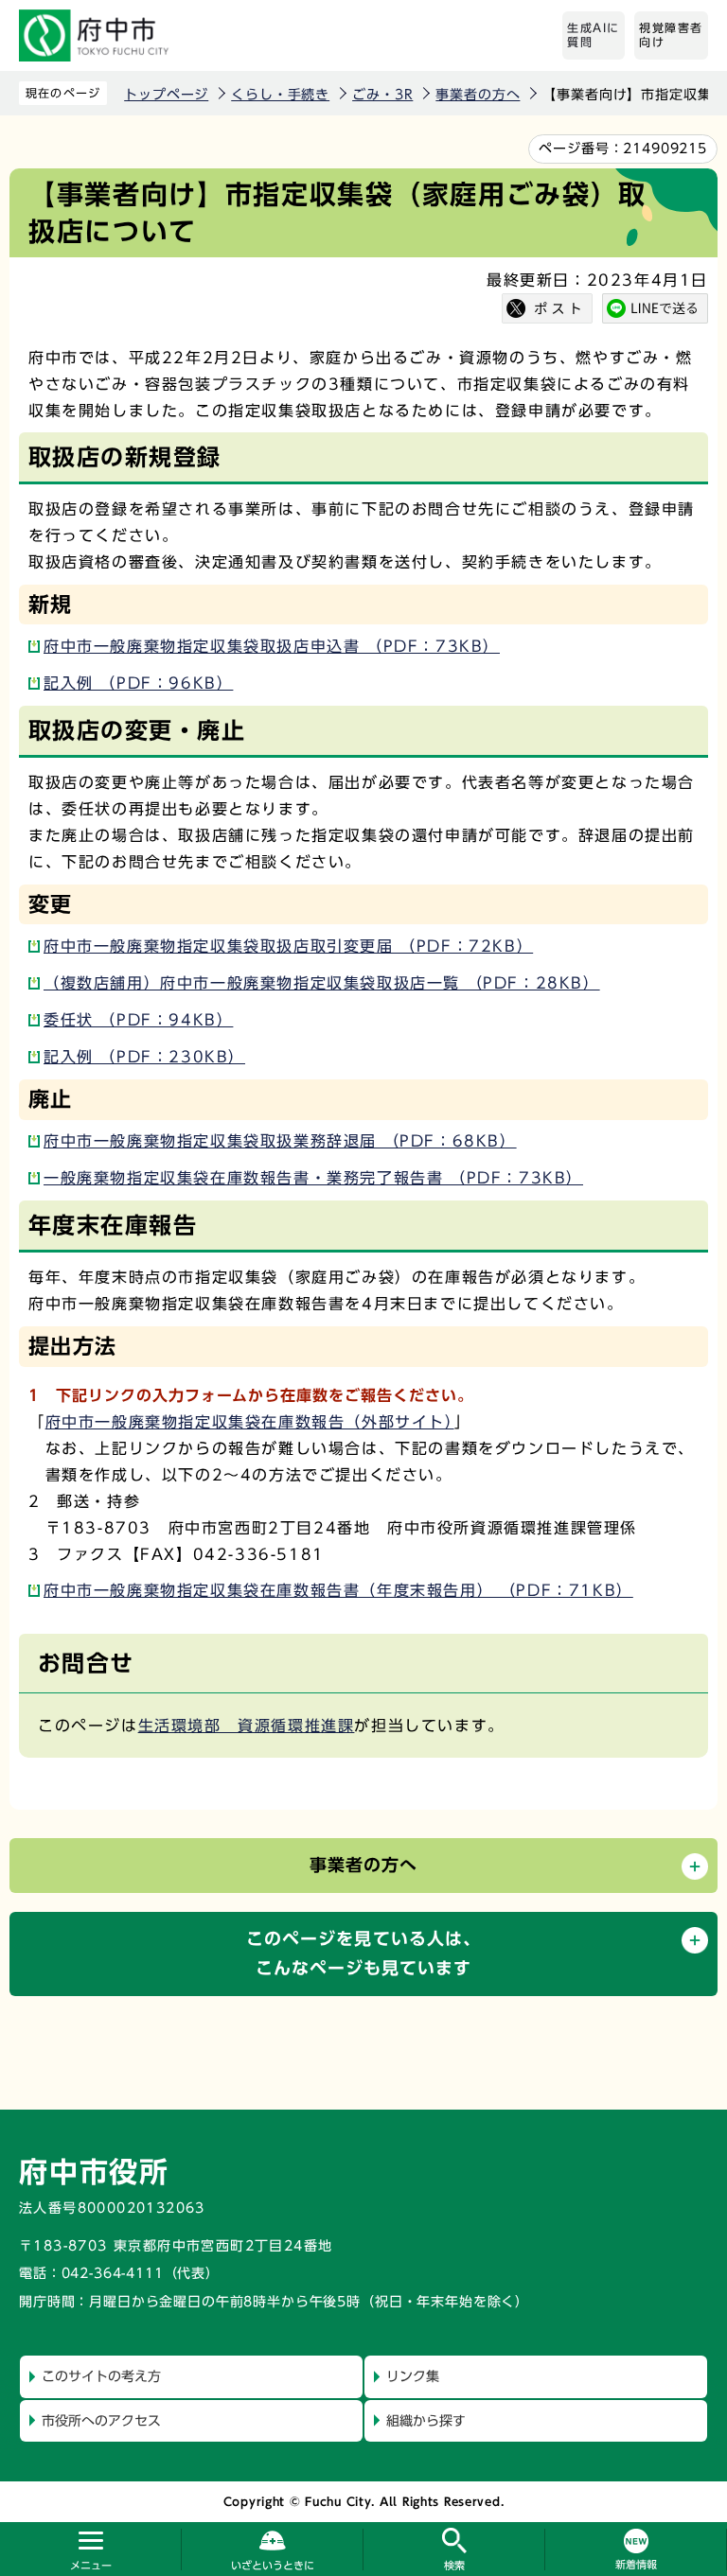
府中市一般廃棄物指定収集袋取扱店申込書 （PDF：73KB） (272, 646)
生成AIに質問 (594, 35)
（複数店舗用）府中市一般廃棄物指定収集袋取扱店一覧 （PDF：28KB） (322, 983)
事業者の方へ (478, 95)
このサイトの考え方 (101, 2376)
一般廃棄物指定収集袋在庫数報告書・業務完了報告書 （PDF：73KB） (313, 1178)
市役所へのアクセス (101, 2421)
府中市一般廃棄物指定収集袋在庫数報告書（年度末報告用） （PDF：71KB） (338, 1590)
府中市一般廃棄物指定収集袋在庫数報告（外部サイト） (250, 1422)
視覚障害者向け (671, 35)
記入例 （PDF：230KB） (144, 1057)
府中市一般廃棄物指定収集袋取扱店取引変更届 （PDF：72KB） (288, 946)
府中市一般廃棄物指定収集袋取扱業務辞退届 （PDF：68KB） (280, 1141)
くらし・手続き (280, 95)
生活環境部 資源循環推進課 (247, 1726)
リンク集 (413, 2376)
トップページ (166, 95)
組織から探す (426, 2421)
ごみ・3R (382, 95)
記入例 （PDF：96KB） (138, 683)
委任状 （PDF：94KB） (138, 1020)
